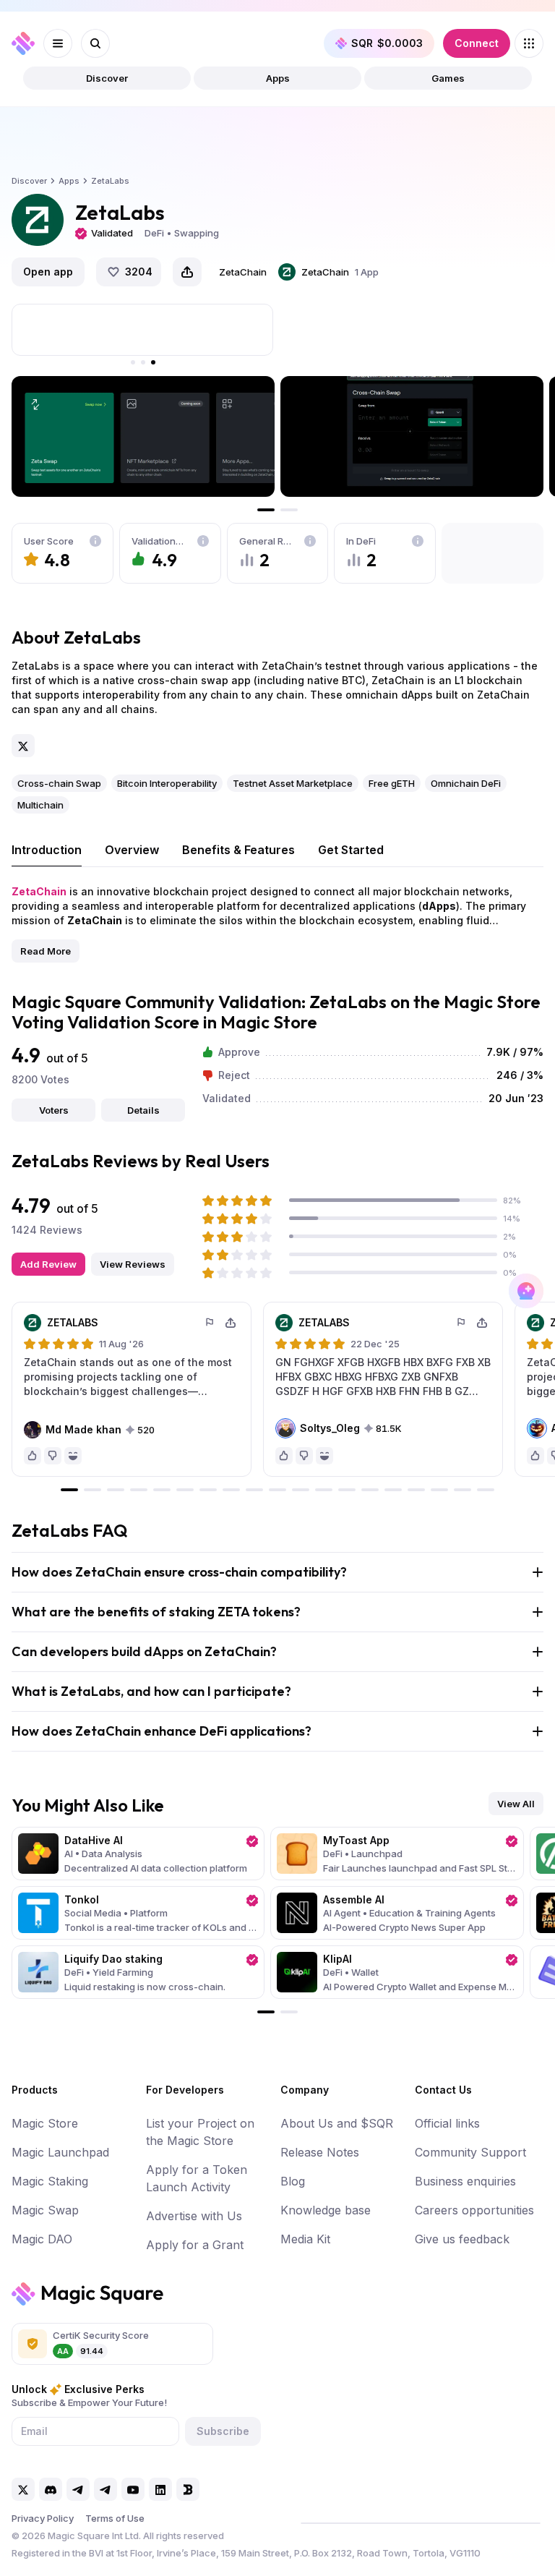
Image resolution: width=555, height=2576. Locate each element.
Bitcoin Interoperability (167, 783)
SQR (387, 43)
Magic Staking (50, 2181)
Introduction (47, 850)
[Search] (95, 43)
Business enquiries (465, 2181)
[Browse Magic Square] (529, 43)
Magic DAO (42, 2239)
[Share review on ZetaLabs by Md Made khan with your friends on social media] (231, 1323)
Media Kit (305, 2239)
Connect (477, 43)
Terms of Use (115, 2518)
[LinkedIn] (160, 2489)
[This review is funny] (73, 1456)
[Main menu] (58, 43)
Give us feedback (462, 2239)
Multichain (40, 805)
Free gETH (392, 783)
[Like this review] (33, 1456)
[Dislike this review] (53, 1456)
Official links (447, 2123)
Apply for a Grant (195, 2245)
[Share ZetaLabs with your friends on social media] (187, 272)
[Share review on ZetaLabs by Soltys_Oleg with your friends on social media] (482, 1323)
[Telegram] (78, 2489)
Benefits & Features (238, 850)
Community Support (470, 2152)
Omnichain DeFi (466, 783)
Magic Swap (45, 2210)
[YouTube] (133, 2489)
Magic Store (45, 2123)
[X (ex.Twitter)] (23, 746)
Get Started (351, 850)
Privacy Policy (43, 2518)
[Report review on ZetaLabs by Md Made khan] (210, 1323)
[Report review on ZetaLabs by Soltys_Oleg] (462, 1323)
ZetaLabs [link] (110, 181)
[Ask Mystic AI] (526, 1291)
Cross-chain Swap (59, 783)
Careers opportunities (474, 2210)
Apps (278, 78)
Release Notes (320, 2152)
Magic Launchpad (60, 2152)
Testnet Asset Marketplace (293, 783)
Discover (107, 78)
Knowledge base (326, 2210)
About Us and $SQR (337, 2123)
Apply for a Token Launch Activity (197, 2178)
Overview (132, 850)
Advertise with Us (194, 2216)
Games (448, 78)
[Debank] (188, 2489)
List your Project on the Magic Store (200, 2132)
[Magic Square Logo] (23, 43)
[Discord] (51, 2489)
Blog (293, 2181)
